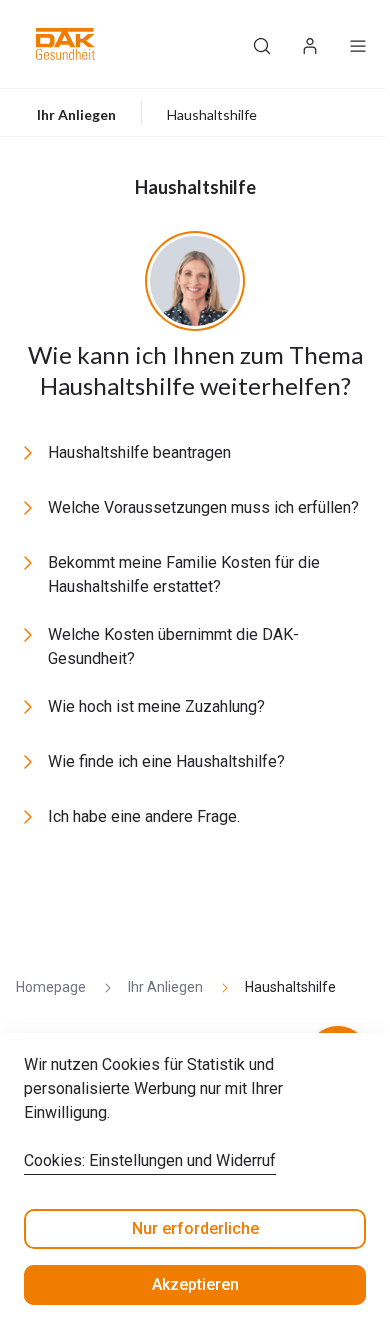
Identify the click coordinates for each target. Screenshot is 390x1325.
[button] (65, 44)
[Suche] (262, 44)
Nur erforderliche (195, 1228)
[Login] (310, 44)
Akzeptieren (195, 1284)
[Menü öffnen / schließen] (358, 44)
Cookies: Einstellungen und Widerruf (150, 1160)
